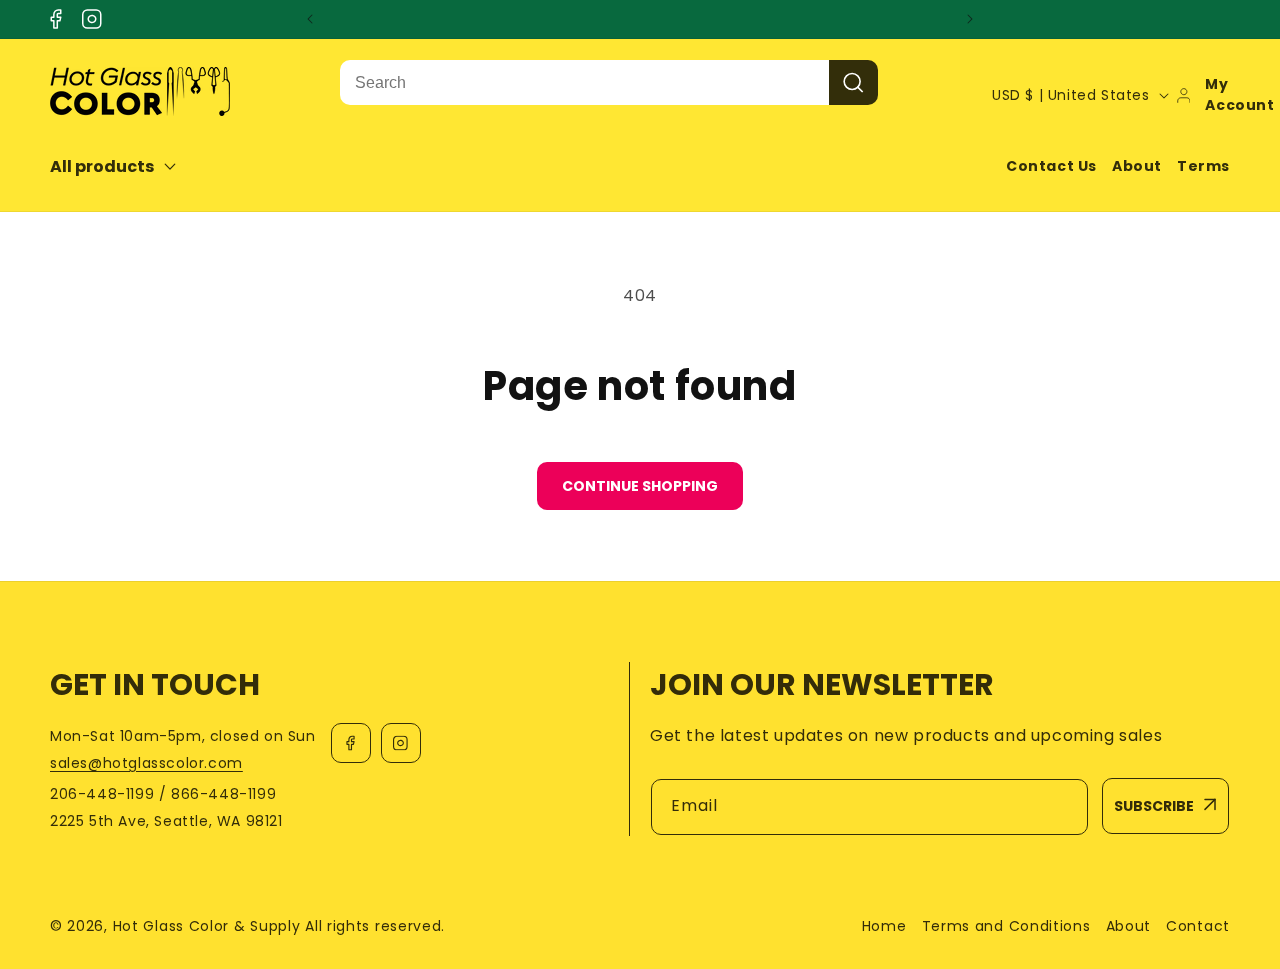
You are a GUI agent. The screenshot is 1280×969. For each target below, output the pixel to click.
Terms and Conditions (1006, 926)
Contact (1198, 926)
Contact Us (1051, 166)
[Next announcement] (970, 19)
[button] (126, 166)
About (1137, 166)
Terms (1203, 166)
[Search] (853, 82)
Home (884, 926)
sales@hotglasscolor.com (146, 763)
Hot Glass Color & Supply (207, 926)
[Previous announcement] (310, 19)
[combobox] (584, 82)
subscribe (1154, 806)
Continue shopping (640, 486)
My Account (1239, 94)
